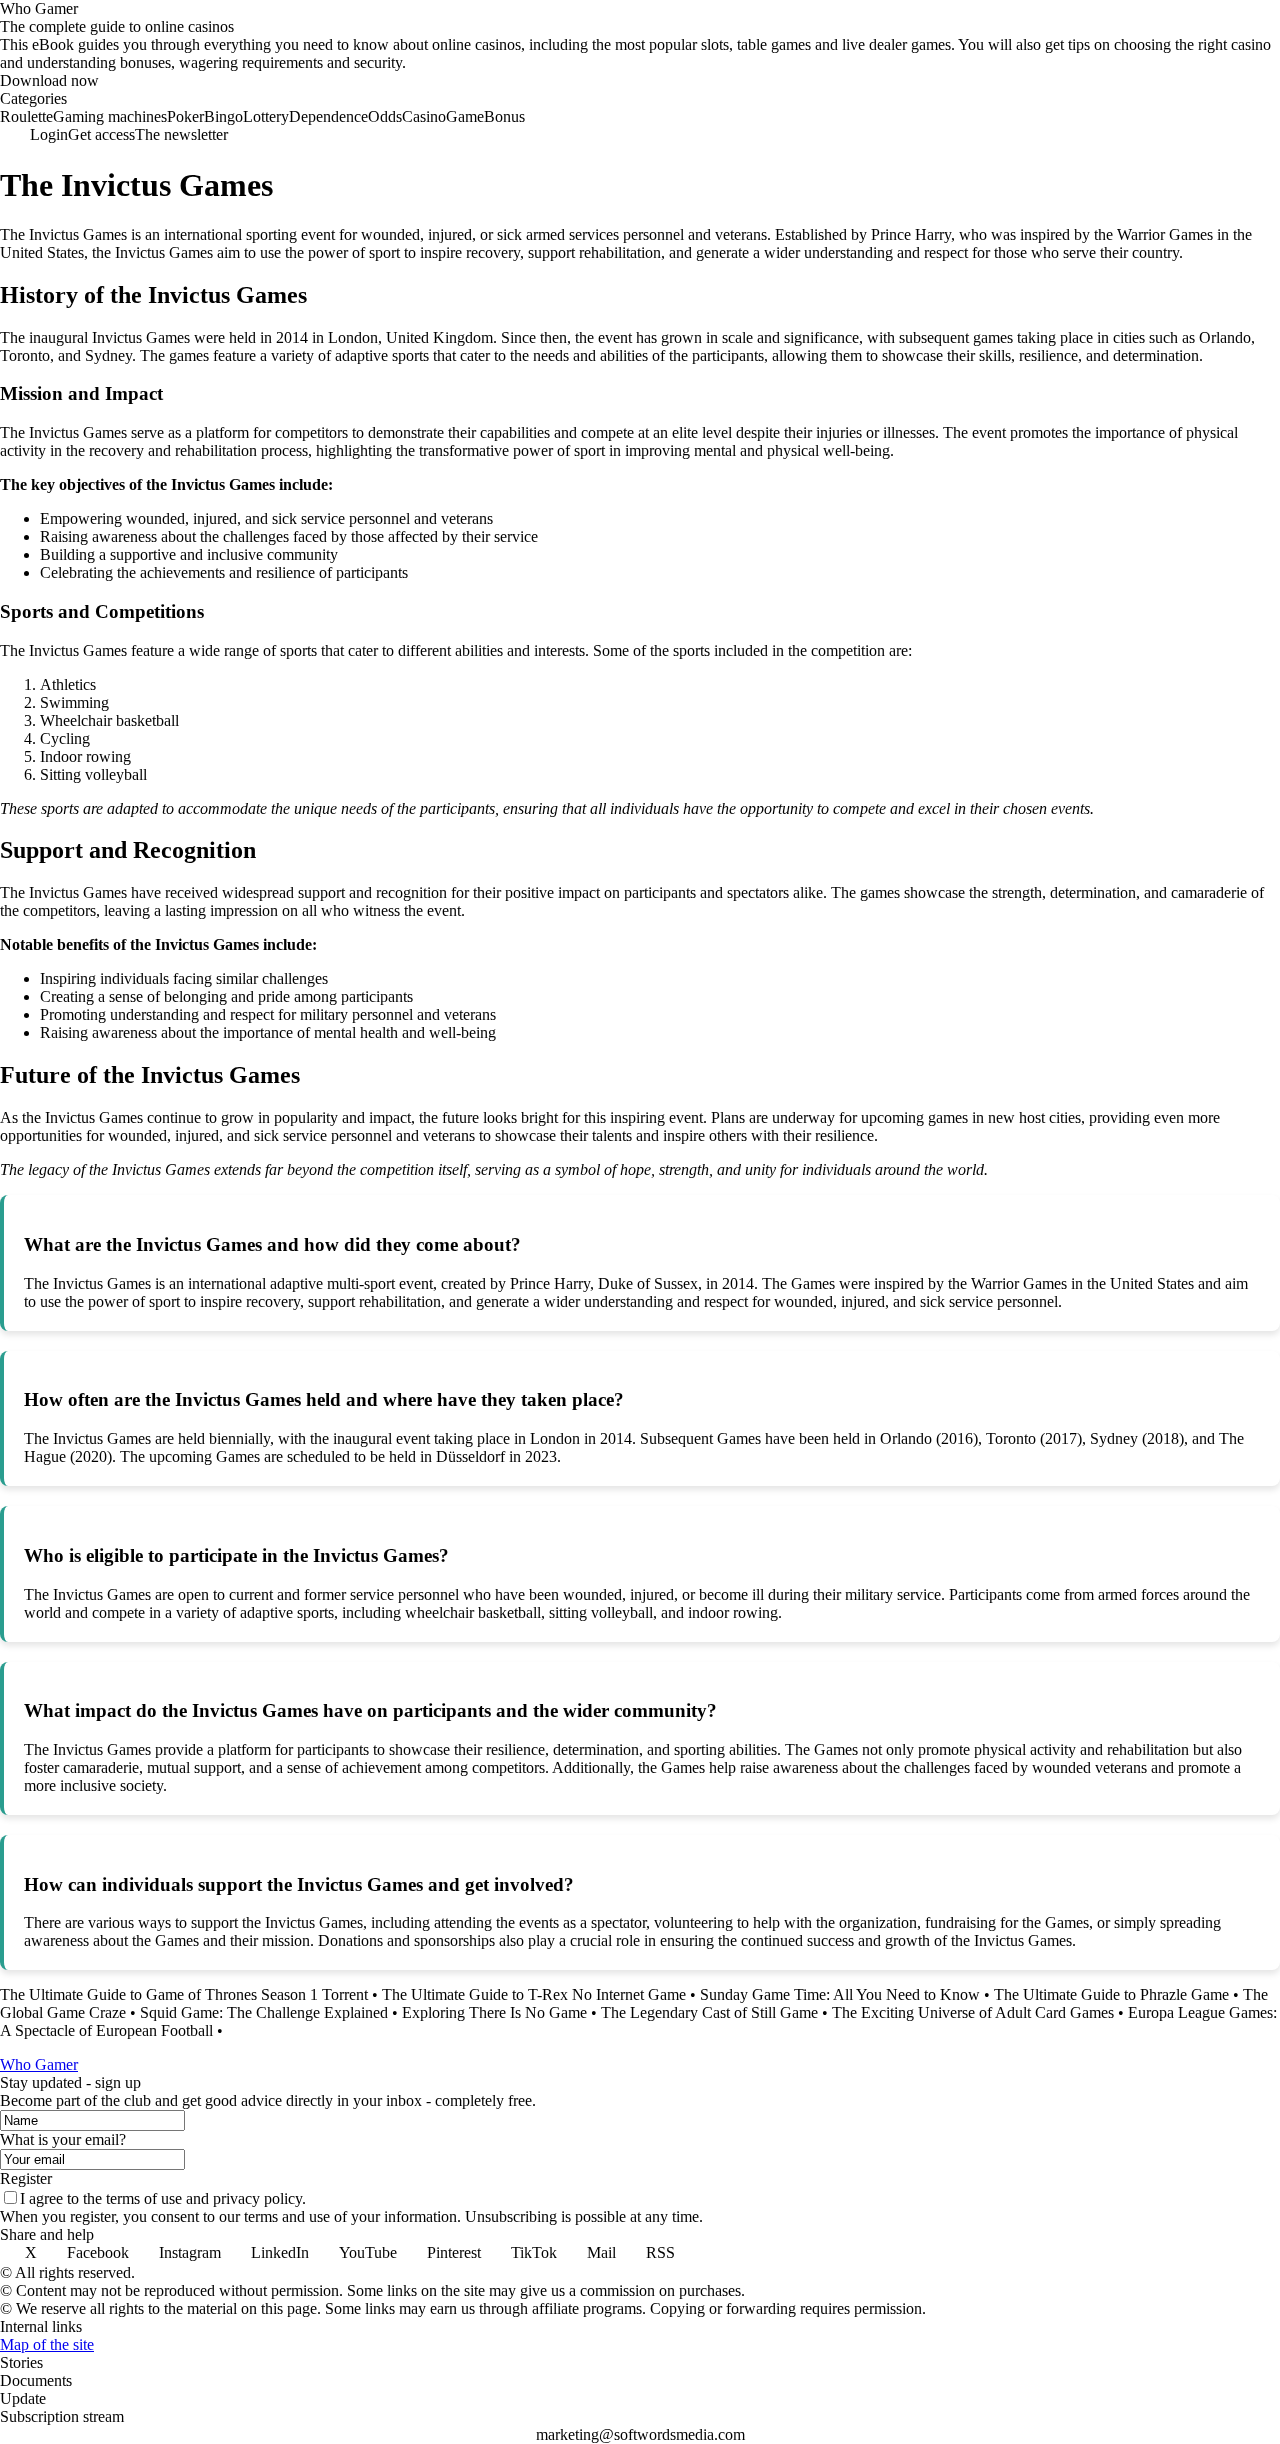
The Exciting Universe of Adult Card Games (973, 2012)
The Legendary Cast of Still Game (709, 2012)
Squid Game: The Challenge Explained (264, 2012)
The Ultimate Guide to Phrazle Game (1111, 1994)
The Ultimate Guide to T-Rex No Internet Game (534, 1994)
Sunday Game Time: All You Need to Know (840, 1994)
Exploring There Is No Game (494, 2012)
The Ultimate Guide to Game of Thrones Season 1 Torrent (184, 1994)
